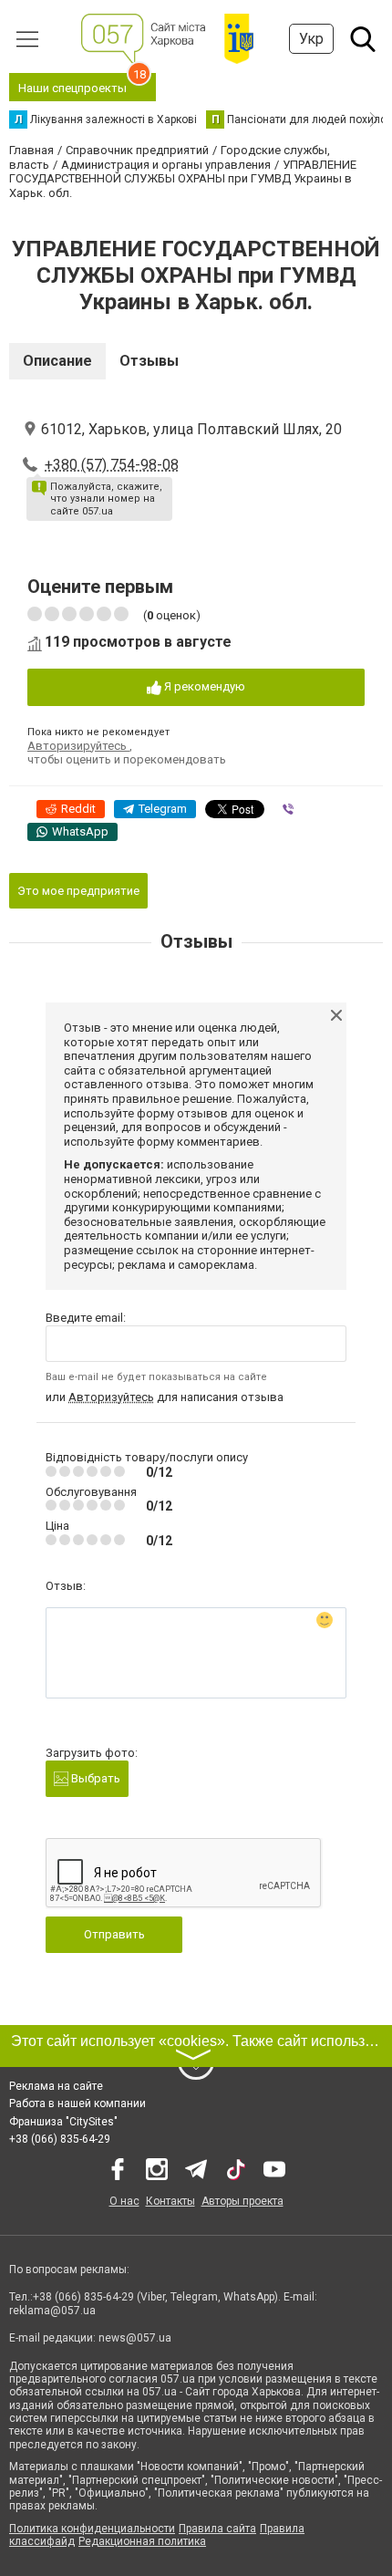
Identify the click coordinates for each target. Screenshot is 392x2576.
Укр (311, 39)
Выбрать (94, 1778)
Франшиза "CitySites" (63, 2122)
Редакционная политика (142, 2541)
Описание (57, 361)
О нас (124, 2201)
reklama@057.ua (52, 2311)
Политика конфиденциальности (92, 2529)
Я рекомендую (203, 686)
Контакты (170, 2201)
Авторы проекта (242, 2201)
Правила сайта (217, 2529)
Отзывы (149, 361)
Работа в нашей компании (77, 2103)
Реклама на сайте (56, 2086)
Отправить (114, 1934)
